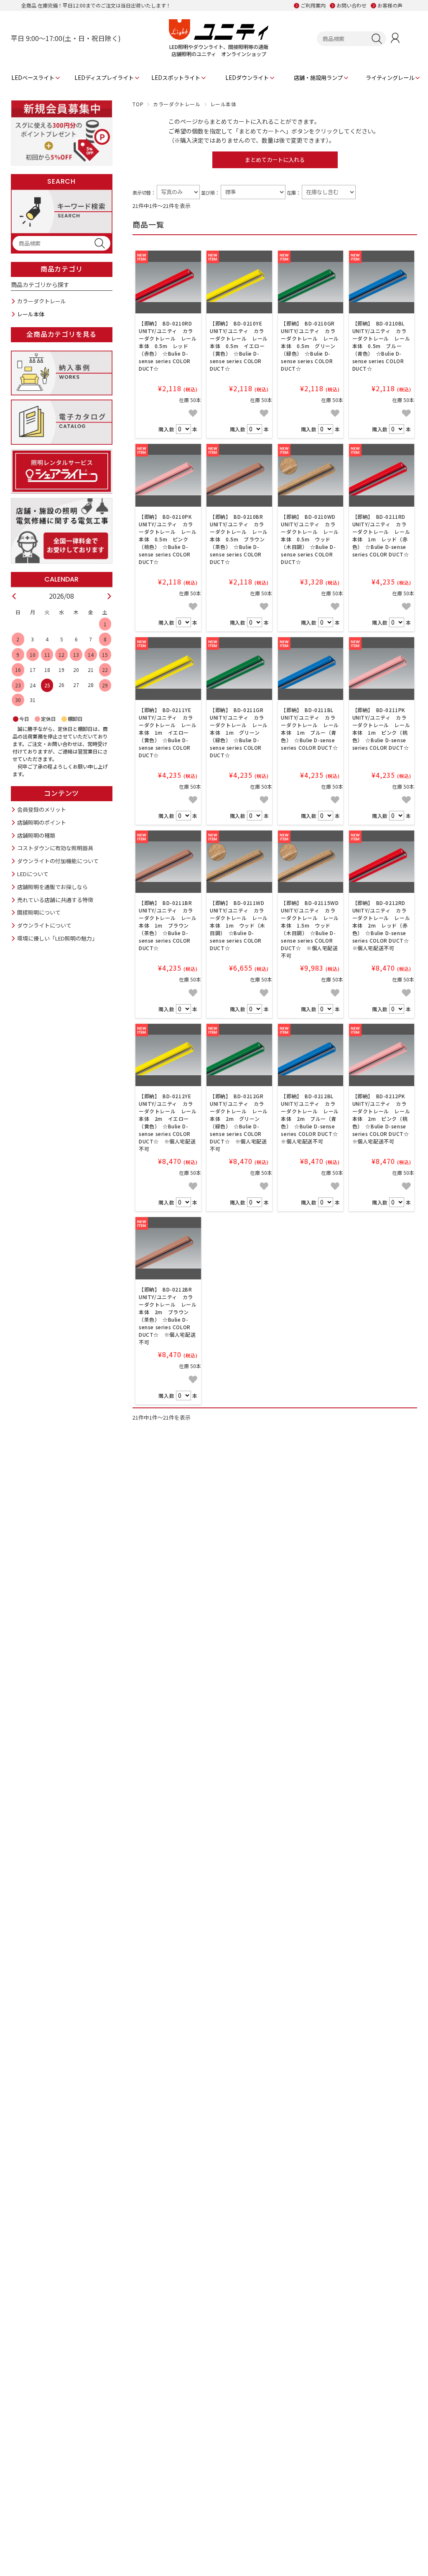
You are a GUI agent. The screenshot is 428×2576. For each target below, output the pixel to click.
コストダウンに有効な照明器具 (55, 848)
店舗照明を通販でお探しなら (52, 887)
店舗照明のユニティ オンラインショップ (219, 54)
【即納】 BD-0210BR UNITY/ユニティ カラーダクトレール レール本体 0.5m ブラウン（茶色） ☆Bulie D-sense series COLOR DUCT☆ (239, 539)
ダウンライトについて (44, 925)
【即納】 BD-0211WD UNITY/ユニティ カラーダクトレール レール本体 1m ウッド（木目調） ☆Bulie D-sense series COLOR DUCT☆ (240, 925)
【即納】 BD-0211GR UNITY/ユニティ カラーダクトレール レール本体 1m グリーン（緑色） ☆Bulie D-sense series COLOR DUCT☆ (239, 732)
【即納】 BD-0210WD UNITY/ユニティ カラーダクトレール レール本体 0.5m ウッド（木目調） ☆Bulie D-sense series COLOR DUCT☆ (311, 539)
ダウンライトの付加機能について (58, 861)
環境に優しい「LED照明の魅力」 (57, 938)
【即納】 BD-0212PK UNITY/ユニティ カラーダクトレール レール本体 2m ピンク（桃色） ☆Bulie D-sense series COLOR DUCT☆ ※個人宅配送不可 (383, 1119)
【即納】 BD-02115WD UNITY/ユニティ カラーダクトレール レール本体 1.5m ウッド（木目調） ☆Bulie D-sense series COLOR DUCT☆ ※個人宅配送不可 (312, 929)
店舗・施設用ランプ (318, 78)
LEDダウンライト (247, 78)
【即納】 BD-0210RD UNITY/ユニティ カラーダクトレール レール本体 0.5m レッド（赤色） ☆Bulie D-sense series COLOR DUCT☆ (168, 346)
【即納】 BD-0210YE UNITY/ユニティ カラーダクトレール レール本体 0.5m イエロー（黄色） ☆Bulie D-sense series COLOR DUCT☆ (239, 346)
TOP (138, 104)
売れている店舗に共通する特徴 (55, 900)
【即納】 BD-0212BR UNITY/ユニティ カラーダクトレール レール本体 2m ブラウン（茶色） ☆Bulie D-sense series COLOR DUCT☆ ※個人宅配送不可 (168, 1316)
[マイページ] (395, 39)
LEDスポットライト (176, 78)
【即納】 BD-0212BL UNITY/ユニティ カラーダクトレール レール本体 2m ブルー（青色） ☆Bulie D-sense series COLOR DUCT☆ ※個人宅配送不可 (312, 1119)
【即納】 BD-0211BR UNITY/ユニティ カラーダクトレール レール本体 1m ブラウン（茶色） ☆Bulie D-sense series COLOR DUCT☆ (168, 925)
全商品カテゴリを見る (61, 334)
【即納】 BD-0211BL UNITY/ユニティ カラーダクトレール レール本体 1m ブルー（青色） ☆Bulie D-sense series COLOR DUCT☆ (310, 729)
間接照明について (39, 912)
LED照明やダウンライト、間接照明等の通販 (219, 47)
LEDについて (33, 874)
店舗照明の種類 (36, 835)
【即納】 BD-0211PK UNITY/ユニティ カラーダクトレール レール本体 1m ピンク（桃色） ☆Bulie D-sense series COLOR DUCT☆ (382, 729)
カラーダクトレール (177, 104)
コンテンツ (61, 793)
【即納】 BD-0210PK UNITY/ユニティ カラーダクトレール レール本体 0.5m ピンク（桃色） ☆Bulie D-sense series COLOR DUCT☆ (168, 539)
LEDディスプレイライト (104, 78)
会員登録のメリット (42, 809)
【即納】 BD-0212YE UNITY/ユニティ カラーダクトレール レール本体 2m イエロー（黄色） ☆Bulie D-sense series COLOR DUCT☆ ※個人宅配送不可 (168, 1122)
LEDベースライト (33, 78)
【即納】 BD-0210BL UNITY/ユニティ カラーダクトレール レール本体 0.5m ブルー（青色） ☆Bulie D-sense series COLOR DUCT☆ (381, 346)
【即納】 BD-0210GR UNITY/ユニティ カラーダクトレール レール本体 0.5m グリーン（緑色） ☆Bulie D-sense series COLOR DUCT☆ (310, 346)
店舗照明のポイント (42, 822)
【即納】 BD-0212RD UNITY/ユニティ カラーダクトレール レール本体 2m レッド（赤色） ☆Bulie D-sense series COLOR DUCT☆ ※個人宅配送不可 (383, 925)
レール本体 (31, 314)
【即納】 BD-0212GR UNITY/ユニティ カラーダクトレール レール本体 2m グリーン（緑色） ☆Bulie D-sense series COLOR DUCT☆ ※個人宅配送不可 (239, 1122)
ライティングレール (390, 78)
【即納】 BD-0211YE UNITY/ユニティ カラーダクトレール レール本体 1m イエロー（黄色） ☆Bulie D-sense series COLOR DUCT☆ (168, 732)
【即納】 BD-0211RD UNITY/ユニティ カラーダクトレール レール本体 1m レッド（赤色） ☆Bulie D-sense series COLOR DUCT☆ (382, 535)
